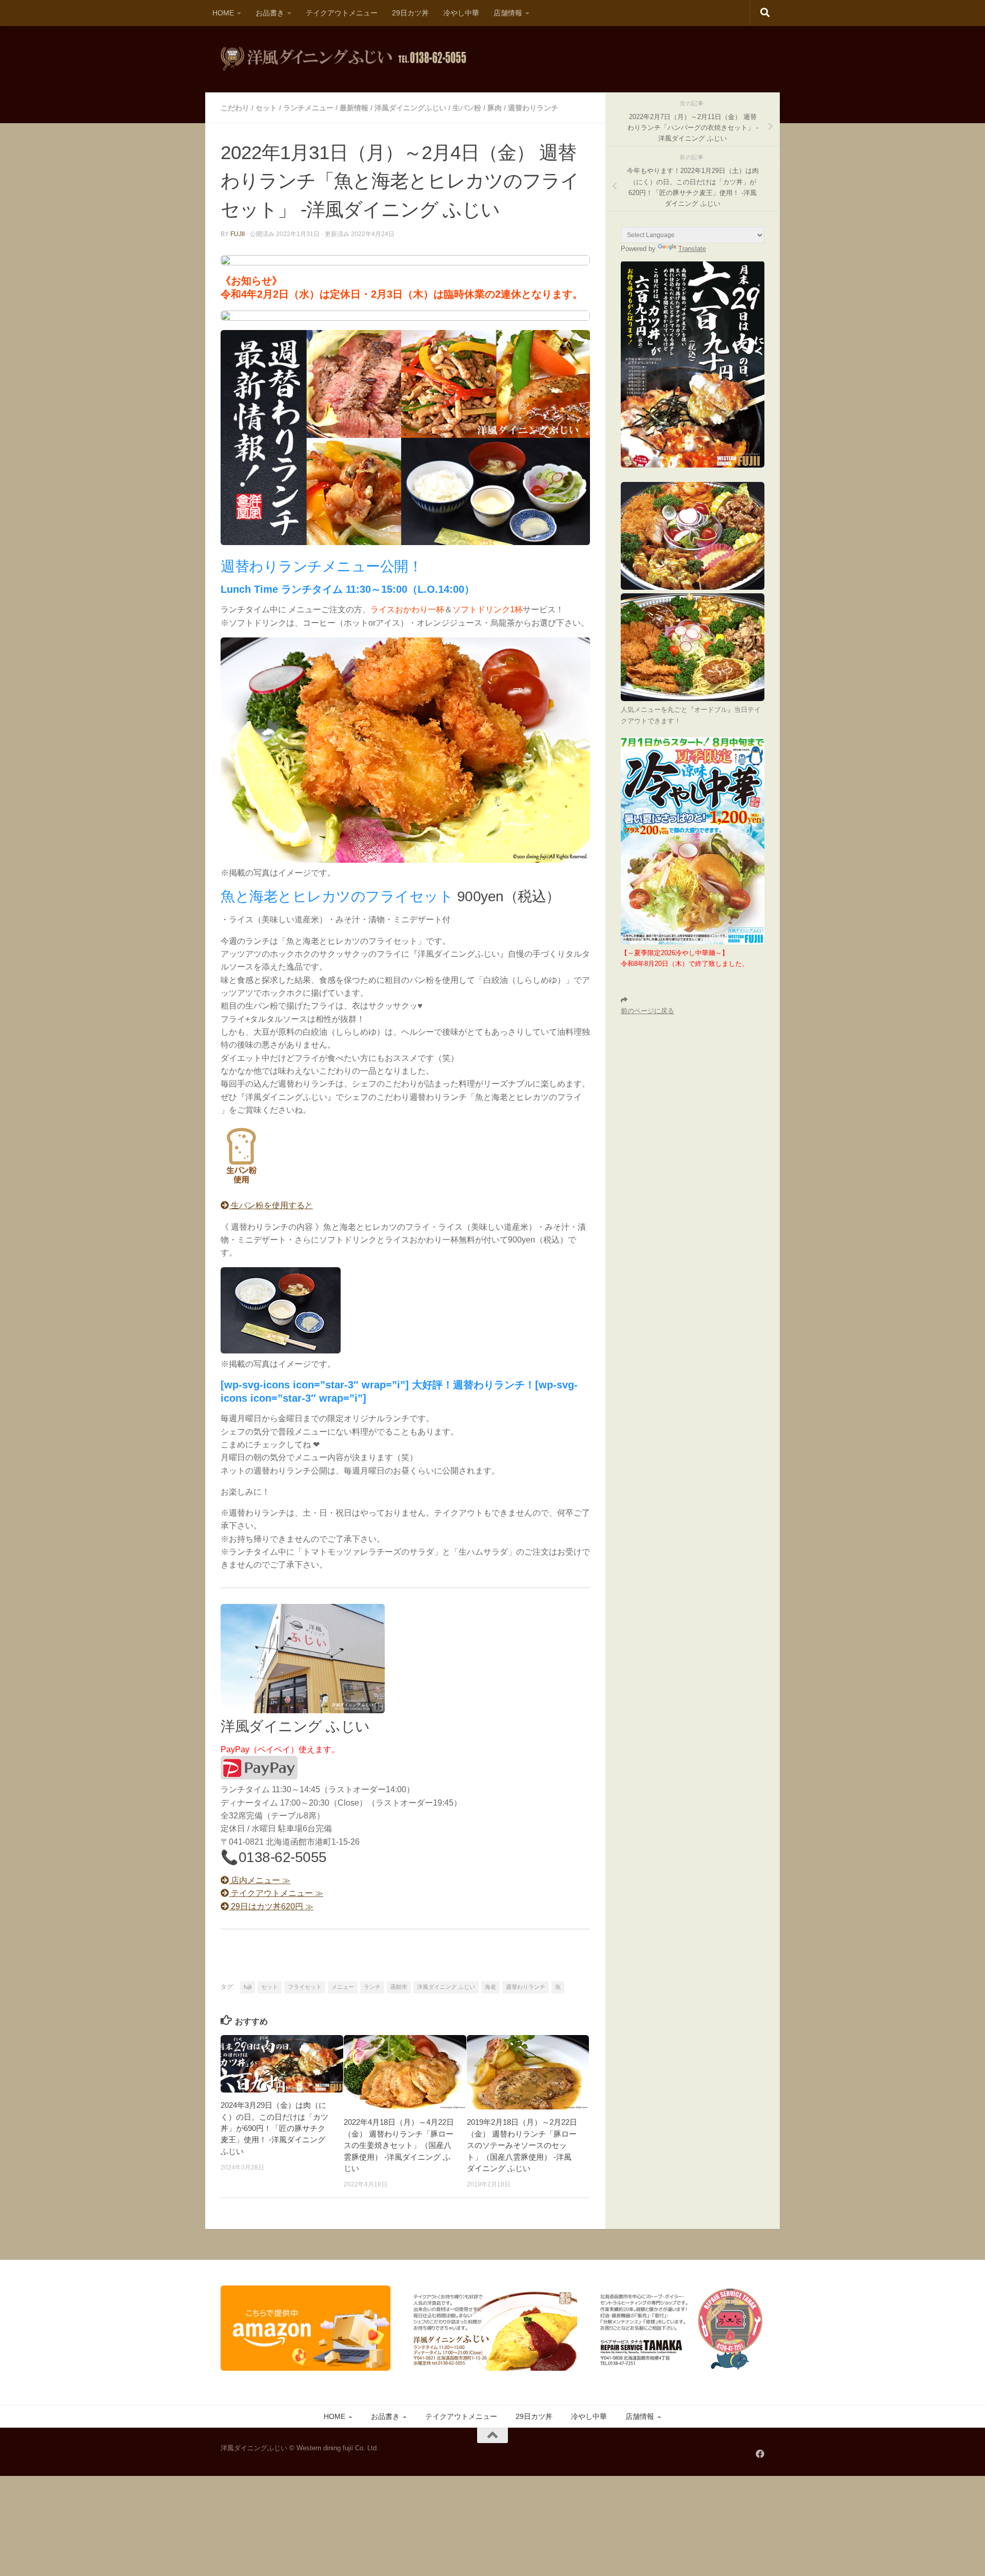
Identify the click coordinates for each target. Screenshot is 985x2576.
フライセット (305, 1987)
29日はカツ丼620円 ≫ (271, 1906)
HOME (223, 13)
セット (266, 108)
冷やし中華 (461, 13)
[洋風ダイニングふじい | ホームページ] (343, 59)
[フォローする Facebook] (760, 2454)
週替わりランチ (533, 108)
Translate (692, 249)
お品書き (270, 13)
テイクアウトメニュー (342, 13)
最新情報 (354, 108)
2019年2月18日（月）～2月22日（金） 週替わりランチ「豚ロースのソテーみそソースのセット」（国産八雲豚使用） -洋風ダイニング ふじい (522, 2145)
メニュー (343, 1987)
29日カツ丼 (410, 13)
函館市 (399, 1987)
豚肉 (495, 108)
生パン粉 (467, 108)
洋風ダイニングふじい (410, 108)
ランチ (372, 1987)
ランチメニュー (308, 108)
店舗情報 (508, 13)
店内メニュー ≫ (260, 1880)
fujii (238, 234)
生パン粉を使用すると (271, 1205)
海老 (490, 1987)
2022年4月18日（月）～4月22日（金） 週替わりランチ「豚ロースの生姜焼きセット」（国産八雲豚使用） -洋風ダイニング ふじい (399, 2145)
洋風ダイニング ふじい (446, 1987)
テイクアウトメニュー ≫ (276, 1893)
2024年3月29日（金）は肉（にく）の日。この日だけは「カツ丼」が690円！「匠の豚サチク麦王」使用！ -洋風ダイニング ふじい (274, 2128)
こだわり (235, 108)
